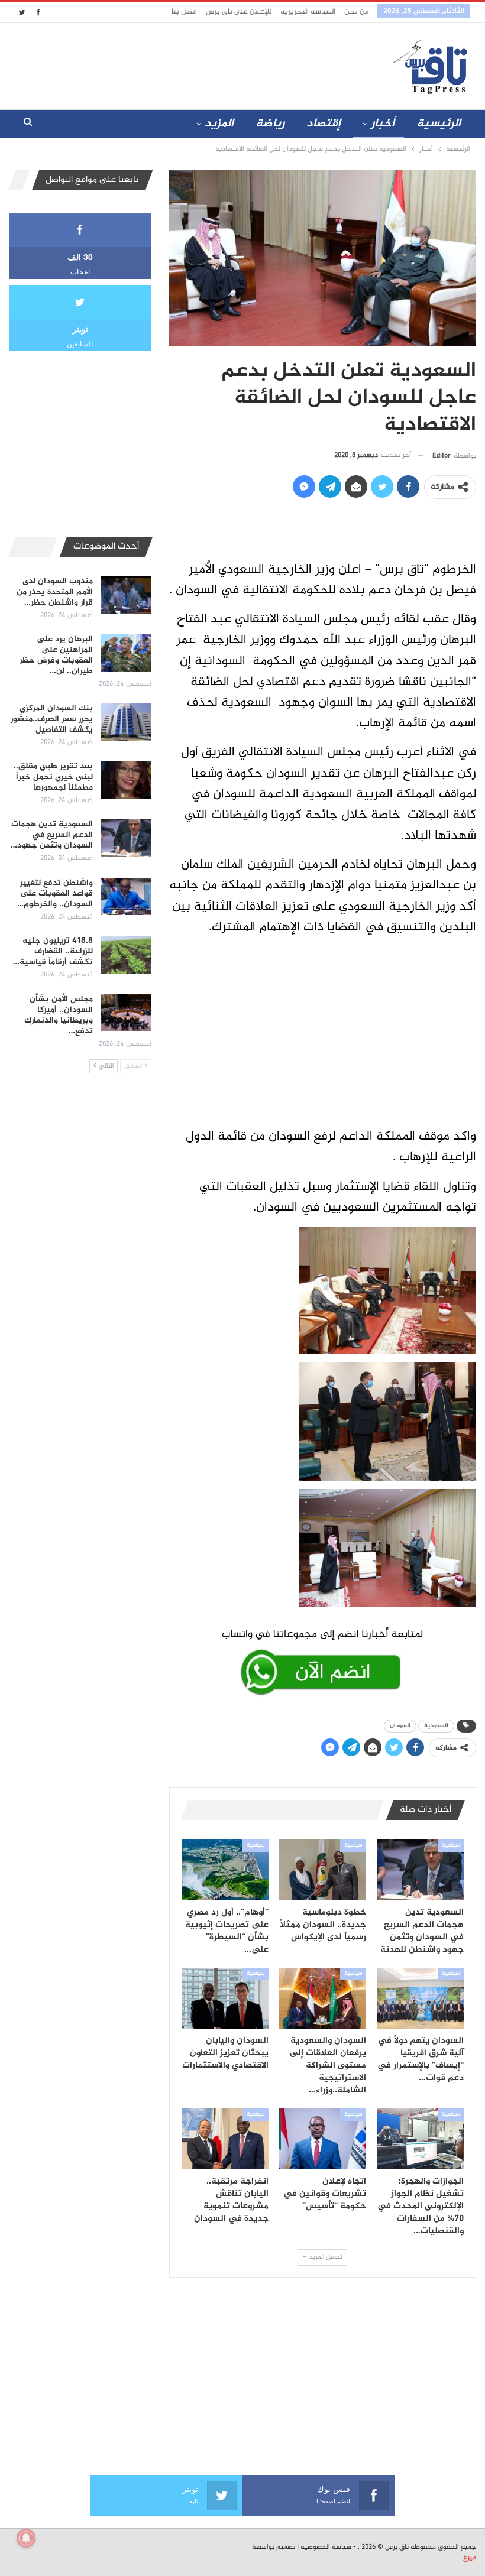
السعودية (436, 1726)
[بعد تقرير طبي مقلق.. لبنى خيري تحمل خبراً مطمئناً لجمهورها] (126, 780)
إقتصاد (324, 124)
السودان (400, 1726)
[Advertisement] (176, 64)
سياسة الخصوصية (326, 2547)
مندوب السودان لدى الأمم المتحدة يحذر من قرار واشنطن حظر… (55, 592)
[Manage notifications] (26, 2538)
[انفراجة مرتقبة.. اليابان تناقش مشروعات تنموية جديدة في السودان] (225, 2139)
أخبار (383, 124)
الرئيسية (439, 124)
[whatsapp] (323, 1660)
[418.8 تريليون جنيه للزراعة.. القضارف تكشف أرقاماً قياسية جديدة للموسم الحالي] (126, 955)
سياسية (451, 1845)
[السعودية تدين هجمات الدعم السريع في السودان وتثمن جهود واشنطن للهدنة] (420, 1870)
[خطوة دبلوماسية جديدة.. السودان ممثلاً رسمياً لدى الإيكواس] (323, 1870)
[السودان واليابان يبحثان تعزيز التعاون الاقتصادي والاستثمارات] (225, 1998)
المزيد (219, 124)
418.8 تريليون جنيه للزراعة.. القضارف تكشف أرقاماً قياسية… (53, 951)
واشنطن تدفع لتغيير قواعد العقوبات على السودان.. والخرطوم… (55, 893)
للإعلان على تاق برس (239, 12)
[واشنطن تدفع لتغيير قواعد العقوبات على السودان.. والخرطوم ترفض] (126, 897)
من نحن (356, 12)
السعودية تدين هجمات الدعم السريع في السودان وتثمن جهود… (52, 835)
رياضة (270, 124)
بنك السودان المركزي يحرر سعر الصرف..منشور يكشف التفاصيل (52, 719)
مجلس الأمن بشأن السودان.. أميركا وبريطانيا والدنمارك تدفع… (59, 1015)
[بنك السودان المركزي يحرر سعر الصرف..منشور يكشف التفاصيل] (126, 722)
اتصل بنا (184, 12)
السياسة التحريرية (308, 12)
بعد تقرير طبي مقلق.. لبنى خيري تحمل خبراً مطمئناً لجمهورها (53, 777)
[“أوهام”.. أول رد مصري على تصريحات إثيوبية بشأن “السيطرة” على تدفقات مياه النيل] (225, 1870)
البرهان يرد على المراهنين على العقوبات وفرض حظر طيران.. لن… (56, 655)
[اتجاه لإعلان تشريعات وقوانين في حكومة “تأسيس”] (323, 2139)
